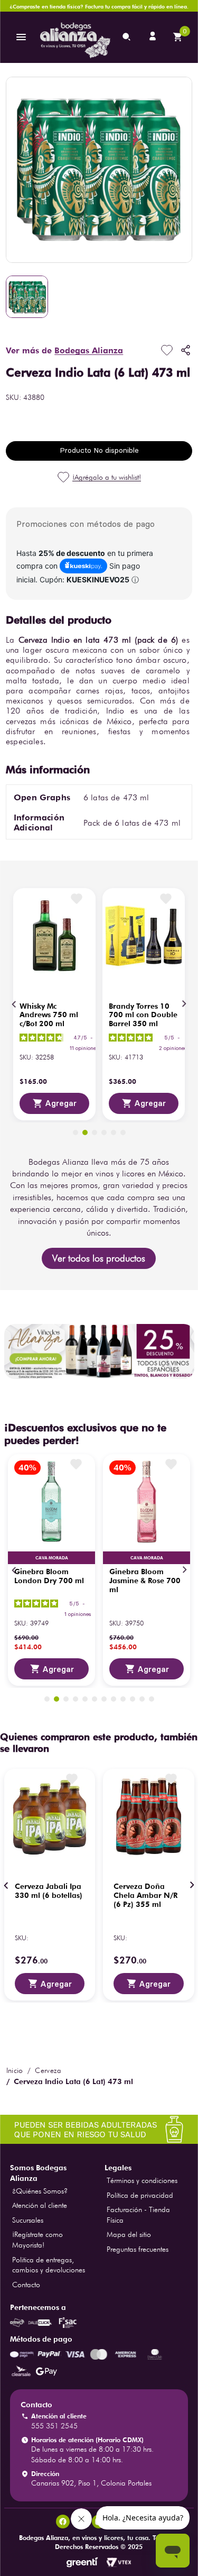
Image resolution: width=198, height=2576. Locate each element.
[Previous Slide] (14, 1004)
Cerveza (48, 2070)
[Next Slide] (184, 1004)
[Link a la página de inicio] (15, 2070)
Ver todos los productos (99, 1258)
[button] (76, 1132)
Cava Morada (52, 1558)
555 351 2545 (54, 2426)
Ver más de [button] (64, 350)
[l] (154, 37)
